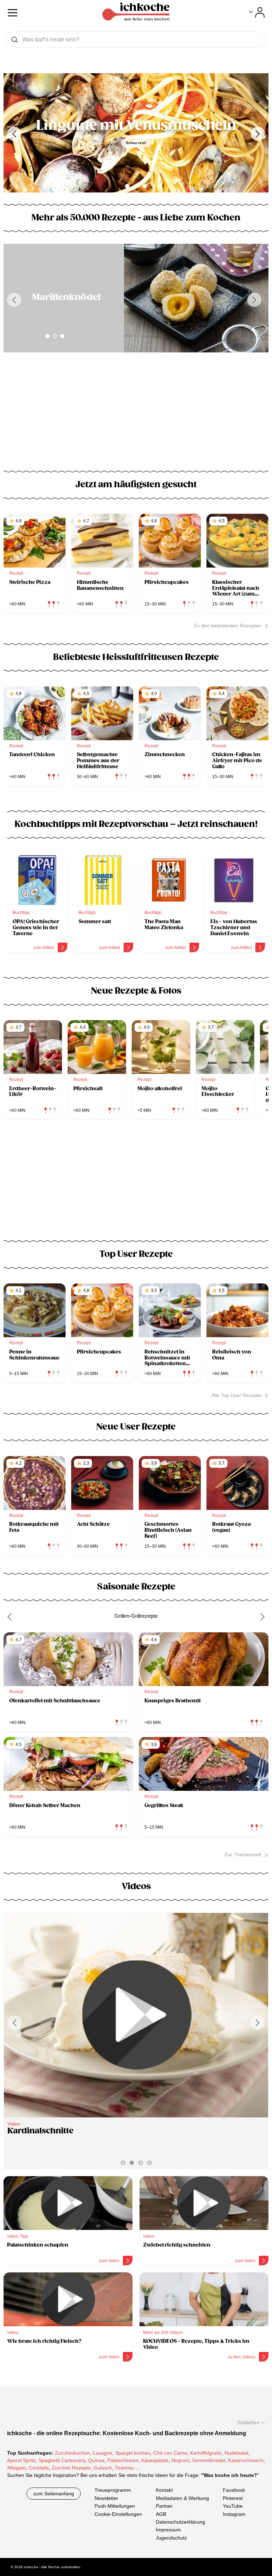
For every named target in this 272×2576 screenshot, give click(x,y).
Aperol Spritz (21, 2460)
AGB (161, 2514)
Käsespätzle (155, 2460)
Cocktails (39, 2468)
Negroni (180, 2460)
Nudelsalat (236, 2453)
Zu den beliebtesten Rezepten (228, 626)
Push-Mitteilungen (115, 2506)
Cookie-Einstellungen (118, 2514)
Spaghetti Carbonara (62, 2460)
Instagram (234, 2514)
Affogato (16, 2468)
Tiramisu (124, 2468)
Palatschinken (123, 2460)
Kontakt (164, 2490)
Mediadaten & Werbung (182, 2498)
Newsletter (106, 2498)
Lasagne (103, 2453)
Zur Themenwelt (243, 1855)
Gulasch (103, 2468)
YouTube (233, 2506)
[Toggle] (257, 12)
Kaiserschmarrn (246, 2460)
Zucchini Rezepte (71, 2468)
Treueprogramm (113, 2490)
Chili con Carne (170, 2453)
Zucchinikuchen (72, 2453)
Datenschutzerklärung (180, 2522)
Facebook (234, 2490)
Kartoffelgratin (206, 2453)
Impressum (168, 2530)
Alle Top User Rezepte (236, 1395)
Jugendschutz (171, 2537)
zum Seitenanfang (54, 2494)
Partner (164, 2506)
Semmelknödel (209, 2460)
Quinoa (96, 2460)
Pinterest (233, 2498)
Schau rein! (136, 143)
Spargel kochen (133, 2453)
